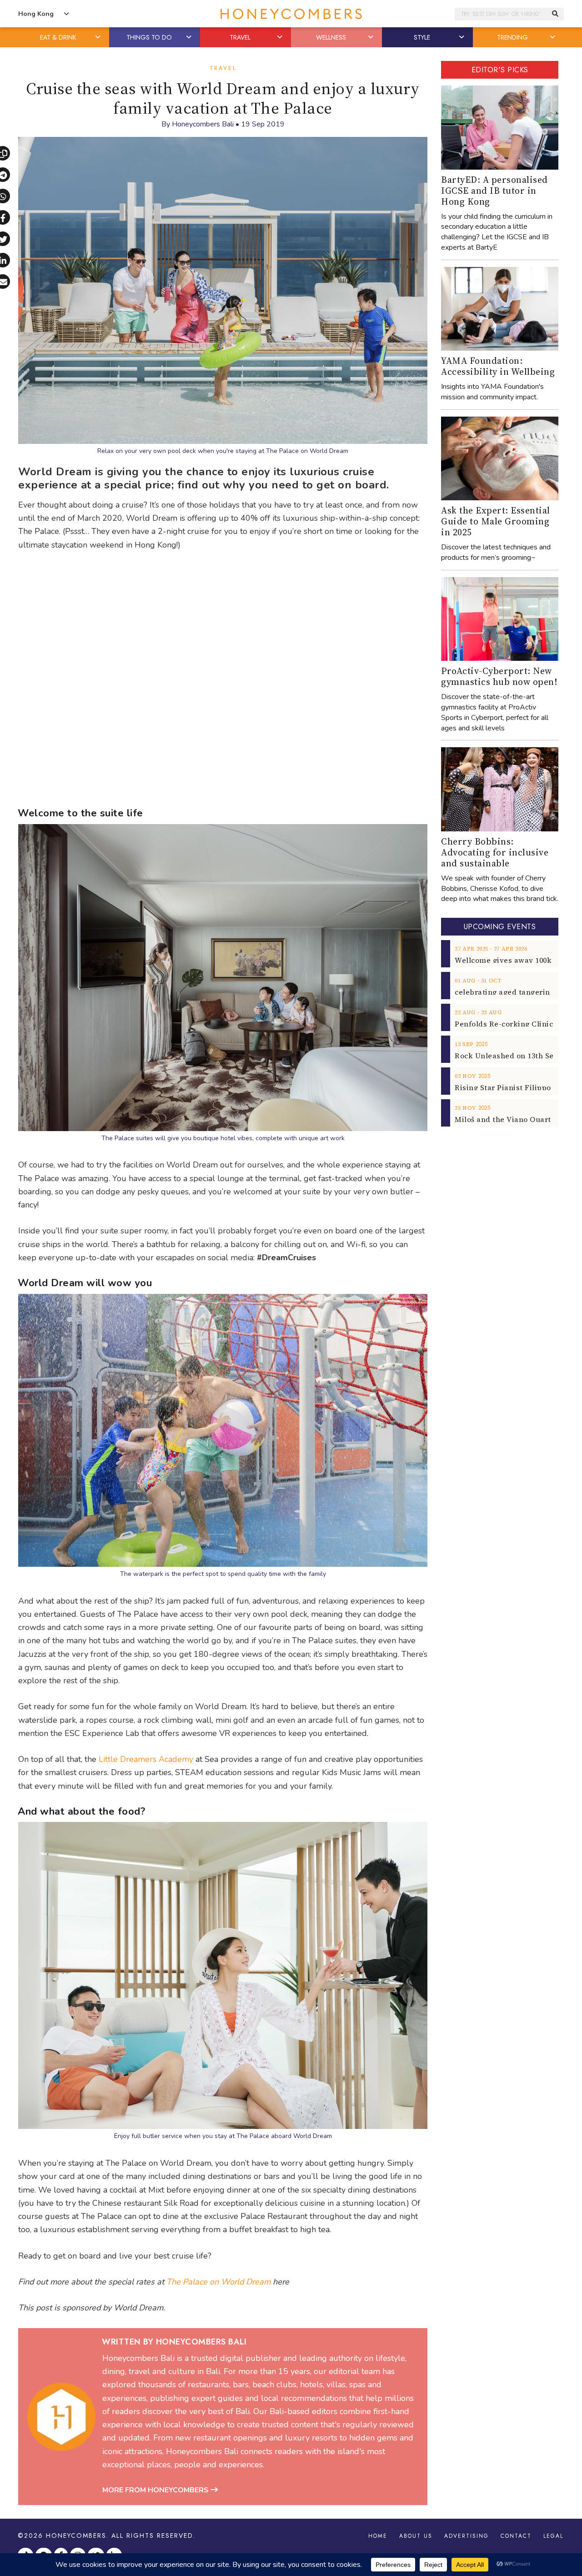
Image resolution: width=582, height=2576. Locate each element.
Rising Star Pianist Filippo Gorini (515, 1087)
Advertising (467, 2536)
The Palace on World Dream (218, 2282)
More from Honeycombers (156, 2490)
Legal (553, 2536)
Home (378, 2536)
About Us (416, 2536)
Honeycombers (76, 2536)
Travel (223, 68)
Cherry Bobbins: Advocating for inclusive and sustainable (495, 852)
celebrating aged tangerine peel (514, 992)
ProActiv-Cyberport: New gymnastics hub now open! (499, 676)
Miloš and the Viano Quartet (507, 1119)
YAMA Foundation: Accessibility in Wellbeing (498, 366)
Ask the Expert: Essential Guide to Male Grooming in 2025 (496, 521)
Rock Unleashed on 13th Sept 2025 (517, 1056)
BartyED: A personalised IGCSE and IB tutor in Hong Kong (494, 191)
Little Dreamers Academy (146, 1759)
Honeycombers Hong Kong (291, 14)
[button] (99, 37)
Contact (516, 2536)
